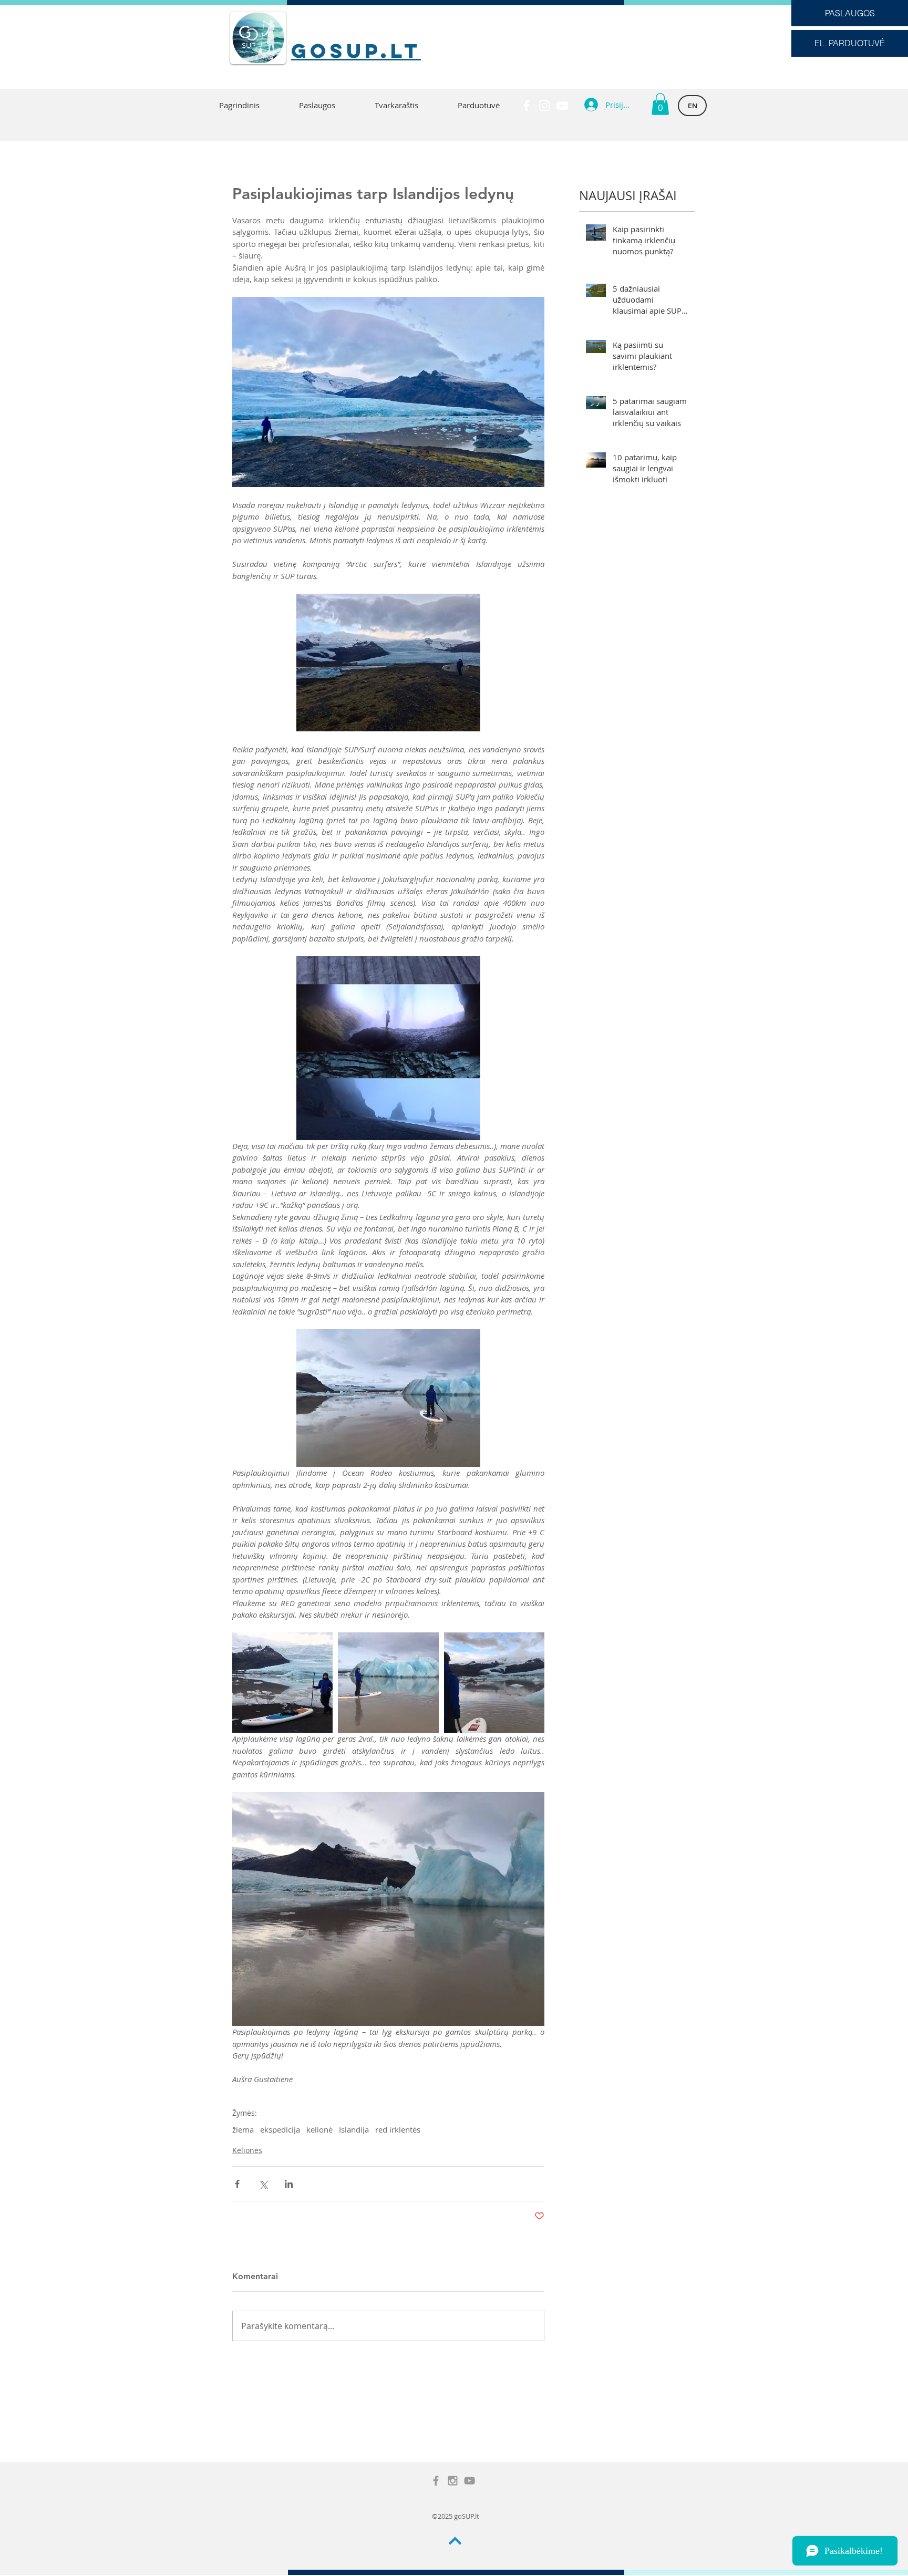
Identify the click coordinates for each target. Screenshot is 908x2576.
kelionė (319, 2129)
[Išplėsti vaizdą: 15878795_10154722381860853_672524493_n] (494, 1683)
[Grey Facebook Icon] (436, 2481)
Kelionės (247, 2150)
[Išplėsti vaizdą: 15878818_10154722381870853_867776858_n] (282, 1683)
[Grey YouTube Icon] (470, 2481)
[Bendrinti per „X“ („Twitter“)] (263, 2184)
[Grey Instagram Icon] (453, 2481)
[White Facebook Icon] (527, 106)
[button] (660, 104)
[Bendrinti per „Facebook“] (237, 2184)
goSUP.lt (356, 50)
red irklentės (398, 2129)
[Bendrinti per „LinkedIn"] (289, 2184)
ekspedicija (280, 2129)
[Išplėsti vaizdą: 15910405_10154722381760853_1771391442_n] (388, 1683)
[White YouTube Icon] (562, 106)
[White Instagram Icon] (544, 106)
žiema (243, 2129)
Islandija (354, 2129)
